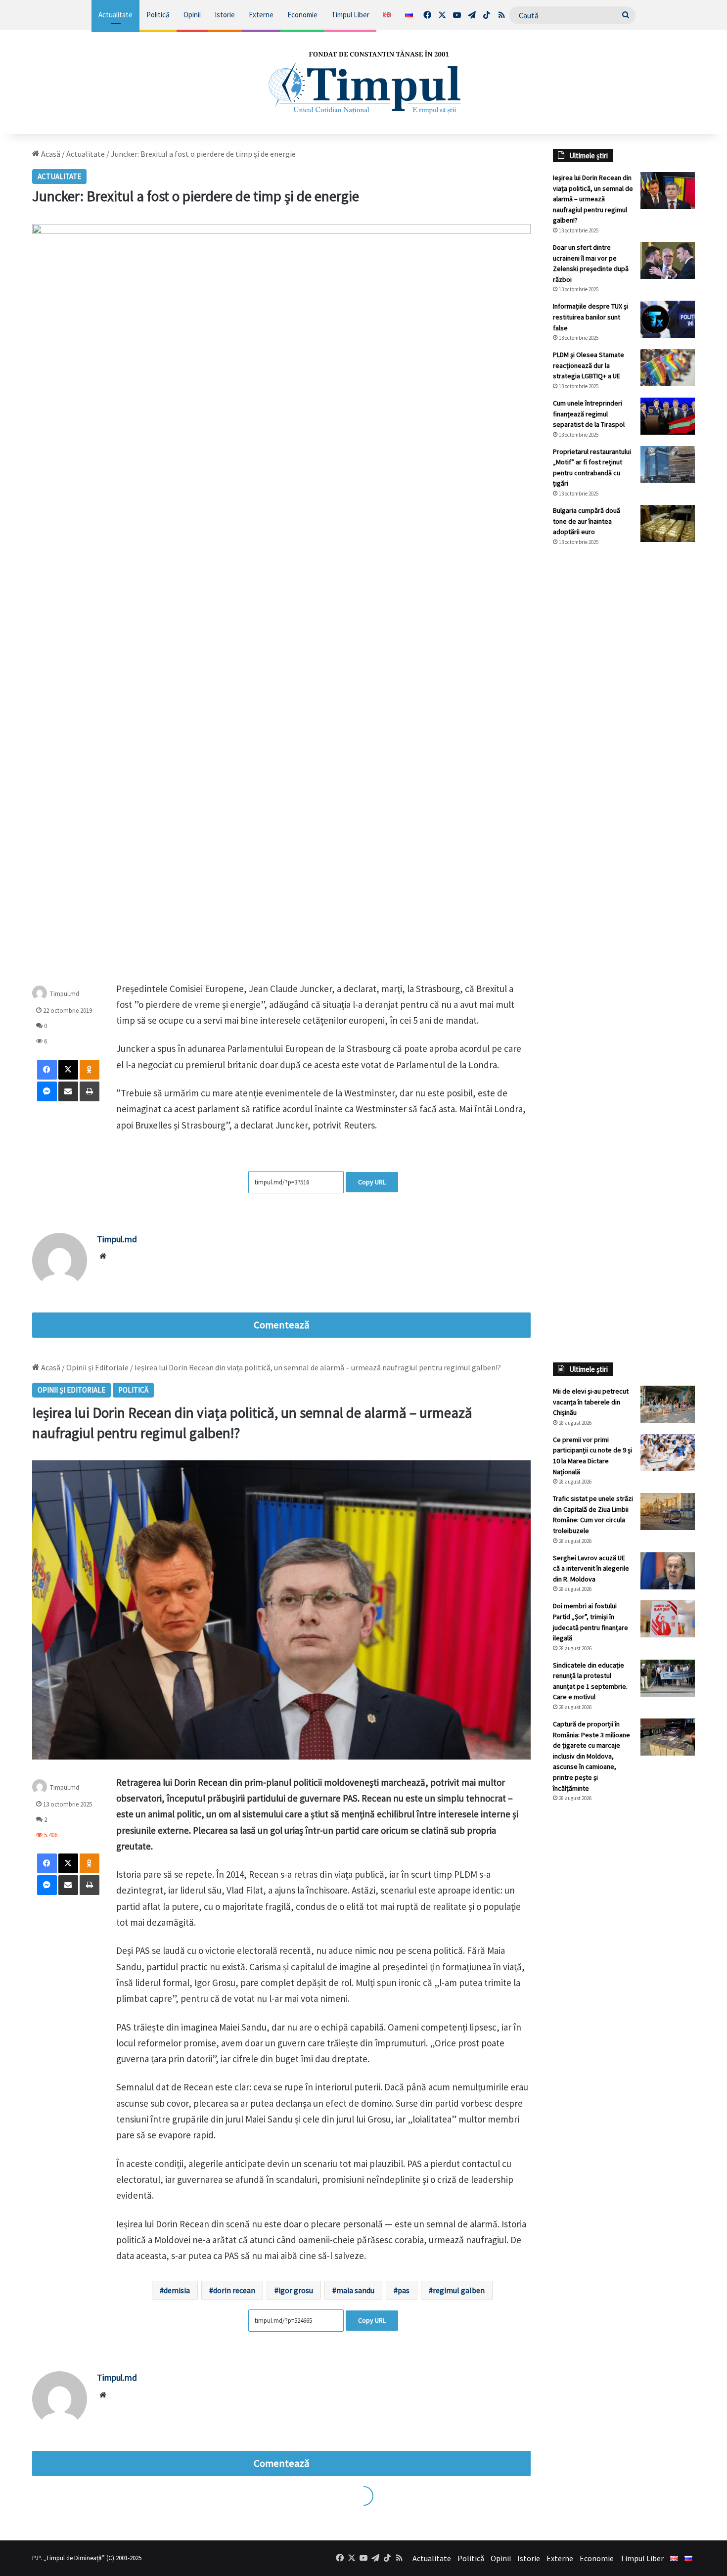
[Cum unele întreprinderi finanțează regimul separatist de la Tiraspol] (668, 416)
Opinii (192, 15)
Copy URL (372, 1182)
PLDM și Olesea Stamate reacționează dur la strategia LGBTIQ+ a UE (589, 365)
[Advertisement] (624, 720)
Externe (261, 15)
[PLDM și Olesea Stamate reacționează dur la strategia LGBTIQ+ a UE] (668, 368)
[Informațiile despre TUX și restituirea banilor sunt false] (668, 319)
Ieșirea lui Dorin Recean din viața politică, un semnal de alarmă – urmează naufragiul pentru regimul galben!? (593, 199)
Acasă (50, 154)
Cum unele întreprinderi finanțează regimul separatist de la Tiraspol (589, 414)
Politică (158, 15)
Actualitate (115, 15)
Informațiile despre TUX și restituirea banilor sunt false (591, 317)
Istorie (225, 15)
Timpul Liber (350, 15)
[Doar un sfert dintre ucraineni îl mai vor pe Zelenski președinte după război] (668, 260)
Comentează (281, 1325)
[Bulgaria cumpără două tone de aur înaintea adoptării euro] (668, 523)
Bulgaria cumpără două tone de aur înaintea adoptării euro (587, 521)
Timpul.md (65, 993)
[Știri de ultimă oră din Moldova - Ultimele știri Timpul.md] (363, 82)
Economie (302, 15)
